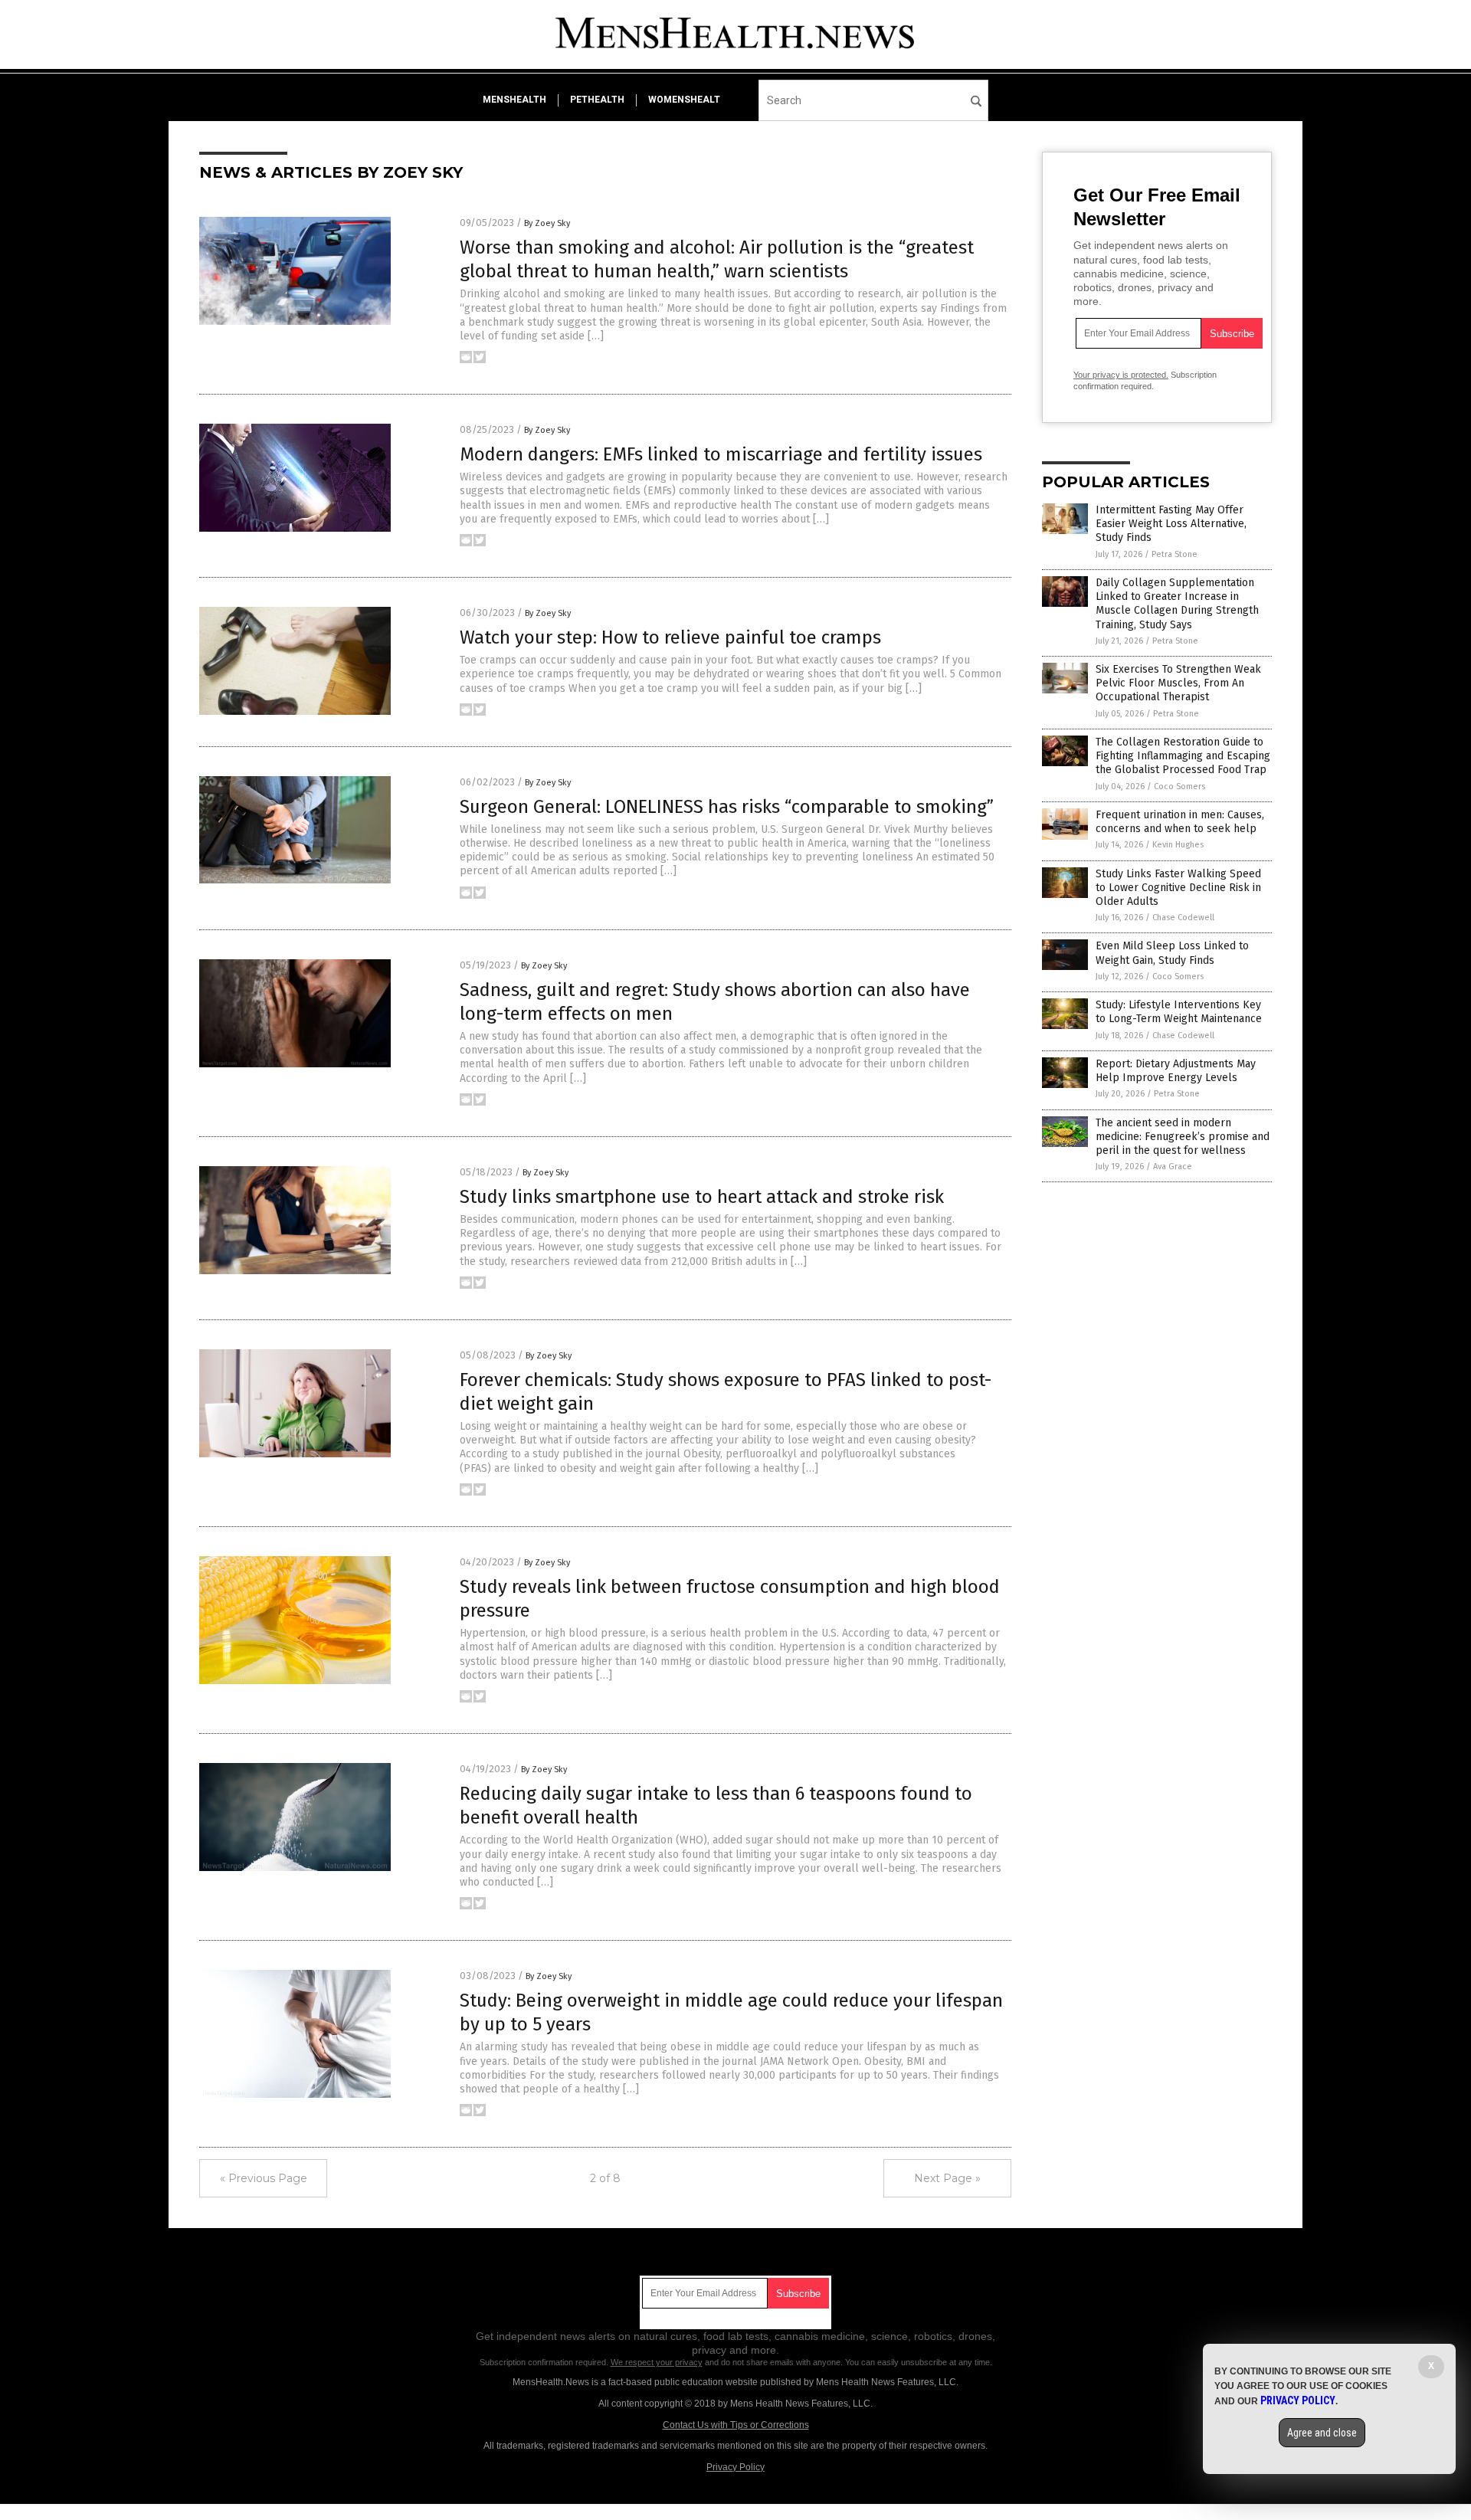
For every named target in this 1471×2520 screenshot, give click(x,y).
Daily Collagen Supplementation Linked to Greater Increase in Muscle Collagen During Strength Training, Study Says (1177, 604)
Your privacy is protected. (1121, 375)
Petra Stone (1175, 554)
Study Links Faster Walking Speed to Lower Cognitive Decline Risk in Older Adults (1178, 888)
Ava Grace (1173, 1167)
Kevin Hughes (1178, 845)
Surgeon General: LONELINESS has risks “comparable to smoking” (727, 807)
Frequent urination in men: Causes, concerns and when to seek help (1180, 822)
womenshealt (684, 100)
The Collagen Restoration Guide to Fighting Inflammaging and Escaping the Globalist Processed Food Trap (1183, 756)
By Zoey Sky (547, 223)
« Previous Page (264, 2178)
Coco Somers (1179, 786)
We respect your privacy (657, 2362)
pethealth (597, 100)
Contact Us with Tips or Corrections (736, 2425)
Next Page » (947, 2178)
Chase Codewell (1183, 918)
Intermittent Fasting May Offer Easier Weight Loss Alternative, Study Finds (1171, 524)
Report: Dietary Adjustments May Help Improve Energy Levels (1176, 1071)
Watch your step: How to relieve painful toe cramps (670, 637)
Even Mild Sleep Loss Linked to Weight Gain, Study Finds (1172, 953)
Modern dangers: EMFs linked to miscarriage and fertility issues (721, 454)
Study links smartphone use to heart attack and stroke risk (702, 1197)
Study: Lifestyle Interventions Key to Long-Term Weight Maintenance (1179, 1012)
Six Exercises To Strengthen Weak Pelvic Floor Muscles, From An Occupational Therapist (1178, 683)
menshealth (514, 100)
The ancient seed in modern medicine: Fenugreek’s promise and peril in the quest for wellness (1183, 1137)
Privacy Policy (735, 2467)
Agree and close (1322, 2433)
